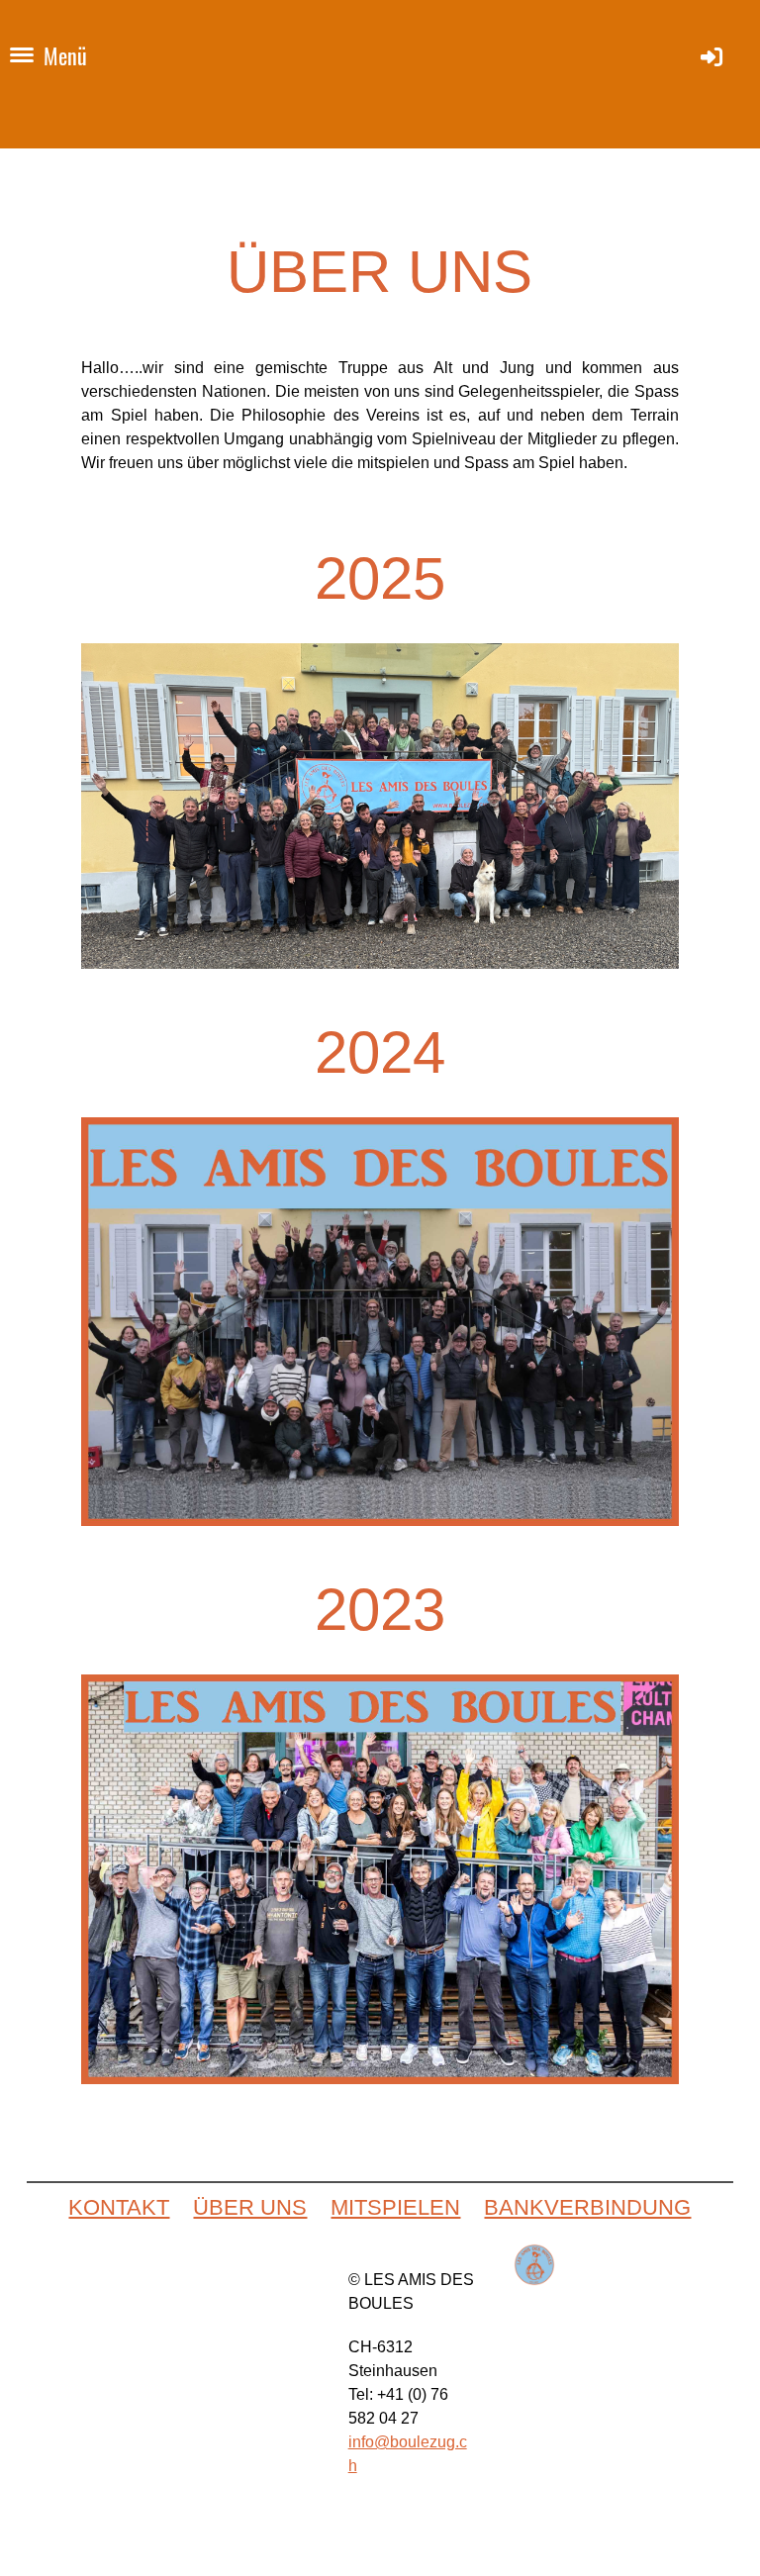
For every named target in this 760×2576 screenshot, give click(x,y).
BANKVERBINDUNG (587, 2207)
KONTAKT (119, 2207)
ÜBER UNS (250, 2207)
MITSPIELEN (395, 2207)
